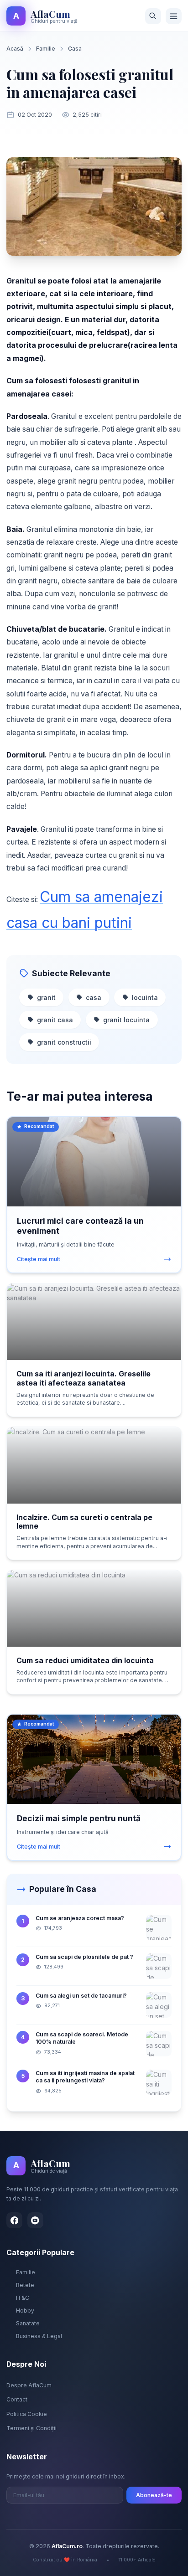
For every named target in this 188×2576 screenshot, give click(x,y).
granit (46, 997)
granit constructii (64, 1042)
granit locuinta (126, 1020)
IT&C (23, 2298)
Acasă (15, 49)
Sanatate (28, 2323)
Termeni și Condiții (31, 2428)
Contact (17, 2399)
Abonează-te (154, 2495)
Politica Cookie (27, 2414)
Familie (46, 49)
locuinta (145, 997)
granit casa (55, 1020)
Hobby (25, 2311)
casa (94, 997)
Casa (75, 49)
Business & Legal (39, 2336)
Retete (25, 2285)
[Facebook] (14, 2220)
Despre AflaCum (29, 2385)
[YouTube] (35, 2220)
